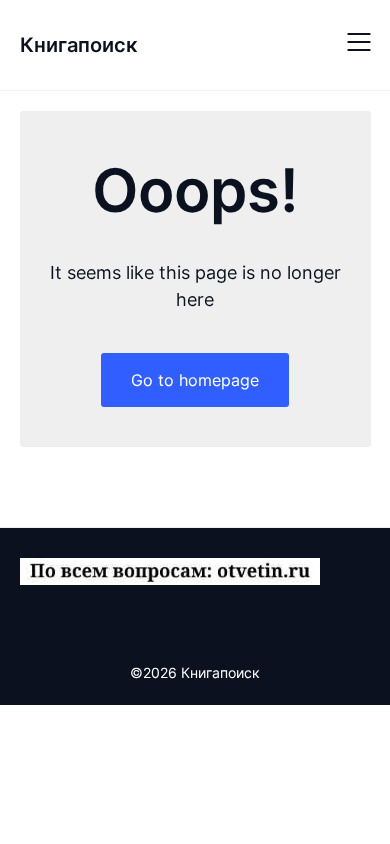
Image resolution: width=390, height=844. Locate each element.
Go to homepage (195, 380)
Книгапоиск (78, 45)
